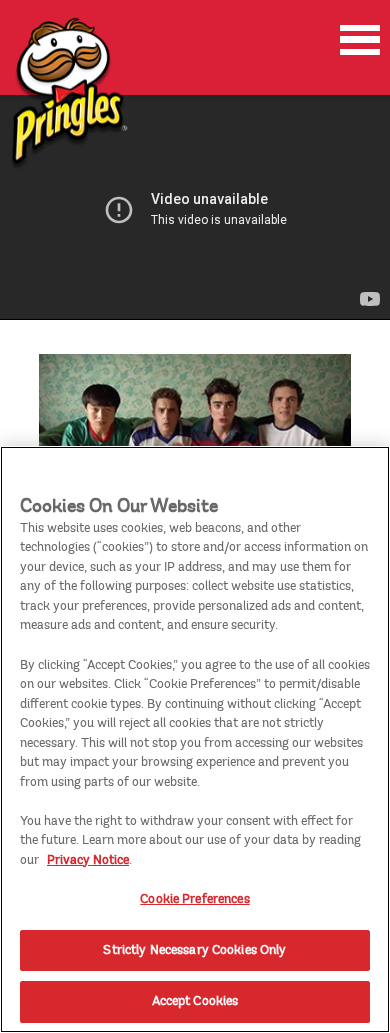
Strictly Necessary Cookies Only (194, 950)
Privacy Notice (88, 860)
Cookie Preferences (194, 899)
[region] (195, 739)
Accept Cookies (195, 1001)
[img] (68, 95)
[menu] (360, 40)
